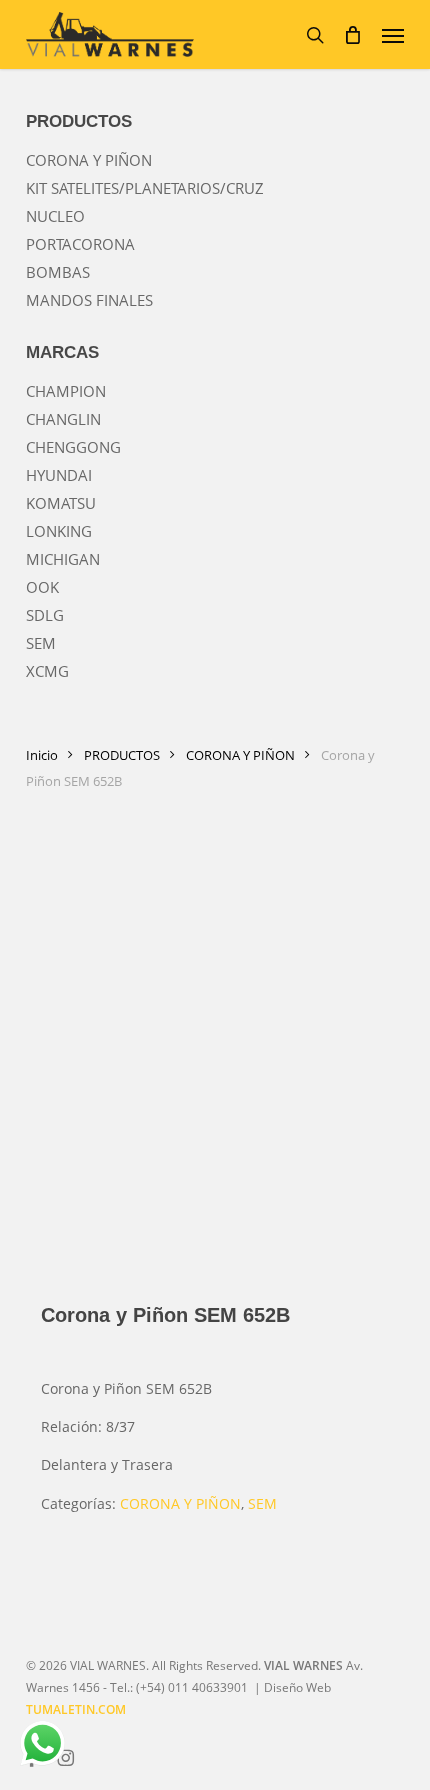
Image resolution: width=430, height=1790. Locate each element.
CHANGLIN (63, 419)
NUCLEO (55, 216)
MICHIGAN (63, 559)
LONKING (59, 531)
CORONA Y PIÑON (89, 160)
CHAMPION (66, 391)
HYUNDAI (59, 475)
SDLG (45, 615)
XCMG (47, 671)
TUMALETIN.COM (76, 1709)
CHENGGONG (73, 447)
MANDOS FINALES (89, 300)
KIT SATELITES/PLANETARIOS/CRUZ (145, 188)
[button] (393, 35)
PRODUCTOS (122, 755)
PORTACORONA (80, 244)
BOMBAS (58, 272)
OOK (42, 587)
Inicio (42, 755)
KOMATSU (61, 503)
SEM (41, 643)
